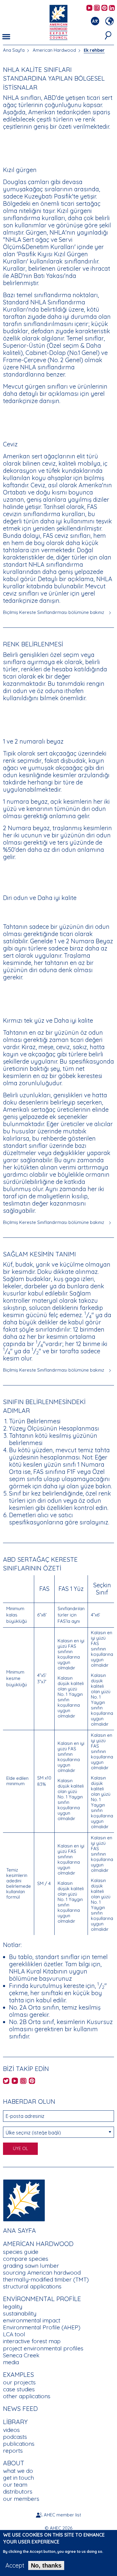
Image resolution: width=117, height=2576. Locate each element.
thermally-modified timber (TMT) (46, 2279)
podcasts (15, 2437)
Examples (18, 2374)
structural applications (32, 2286)
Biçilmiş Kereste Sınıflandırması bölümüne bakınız (54, 612)
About (14, 2463)
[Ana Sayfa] (24, 2200)
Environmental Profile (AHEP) (42, 2327)
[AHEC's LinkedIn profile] (112, 8)
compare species (26, 2259)
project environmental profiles (43, 2348)
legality (13, 2306)
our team (15, 2485)
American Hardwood (54, 50)
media (11, 2362)
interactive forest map (32, 2341)
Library (15, 2422)
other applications (27, 2396)
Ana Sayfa (14, 50)
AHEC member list (62, 2515)
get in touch (18, 2478)
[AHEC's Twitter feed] (6, 2081)
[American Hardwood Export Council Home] (58, 22)
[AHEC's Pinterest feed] (104, 8)
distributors (18, 2491)
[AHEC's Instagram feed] (97, 8)
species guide (21, 2252)
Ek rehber (94, 50)
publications (19, 2444)
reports (13, 2451)
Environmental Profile (42, 2299)
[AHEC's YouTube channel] (89, 8)
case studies (19, 2389)
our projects (19, 2382)
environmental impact (32, 2320)
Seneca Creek (21, 2355)
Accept (15, 2565)
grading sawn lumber (31, 2266)
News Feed (20, 2408)
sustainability (20, 2313)
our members (21, 2499)
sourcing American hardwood (42, 2272)
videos (11, 2430)
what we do (18, 2471)
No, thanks (46, 2565)
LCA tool (14, 2334)
